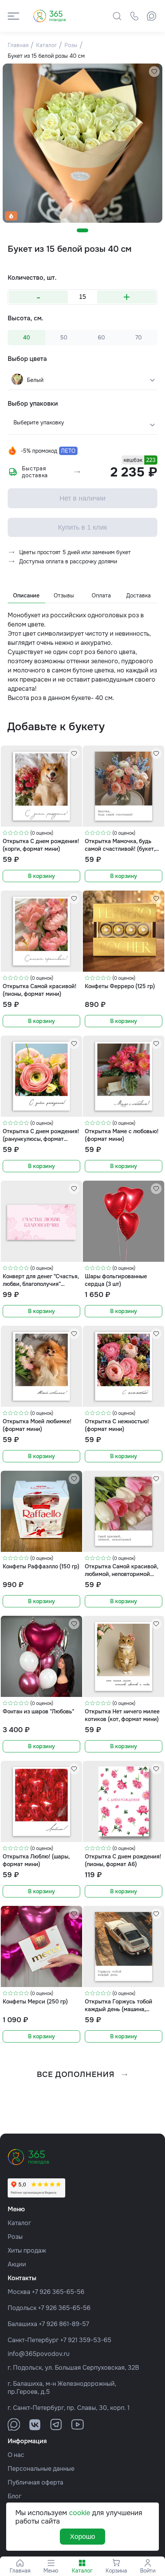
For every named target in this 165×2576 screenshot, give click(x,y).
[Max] (152, 16)
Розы (15, 2237)
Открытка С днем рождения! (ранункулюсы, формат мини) (41, 1135)
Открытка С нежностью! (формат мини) (117, 1425)
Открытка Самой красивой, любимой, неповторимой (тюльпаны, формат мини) (121, 1570)
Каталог (19, 2223)
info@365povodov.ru (39, 2354)
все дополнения (76, 2074)
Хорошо (82, 2537)
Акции (17, 2264)
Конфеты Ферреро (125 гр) (120, 986)
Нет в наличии (82, 498)
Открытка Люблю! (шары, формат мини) (36, 1860)
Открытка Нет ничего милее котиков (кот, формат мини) (122, 1715)
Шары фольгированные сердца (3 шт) (116, 1280)
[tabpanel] (82, 143)
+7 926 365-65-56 (58, 2292)
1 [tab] (82, 230)
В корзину (41, 876)
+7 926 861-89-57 (64, 2324)
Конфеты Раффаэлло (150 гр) (41, 1566)
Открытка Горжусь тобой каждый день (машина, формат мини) (119, 2005)
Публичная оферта (35, 2482)
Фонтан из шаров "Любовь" (38, 1711)
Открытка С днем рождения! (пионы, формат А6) (123, 1860)
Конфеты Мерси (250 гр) (35, 2002)
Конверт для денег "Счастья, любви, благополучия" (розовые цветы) (41, 1280)
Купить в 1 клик (82, 527)
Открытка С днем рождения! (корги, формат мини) (41, 845)
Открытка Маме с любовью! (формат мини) (122, 1135)
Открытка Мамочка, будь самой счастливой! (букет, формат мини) (120, 845)
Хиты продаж (27, 2251)
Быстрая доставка (35, 472)
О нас (16, 2455)
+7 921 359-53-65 (86, 2340)
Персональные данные (41, 2469)
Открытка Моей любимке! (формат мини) (37, 1425)
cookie (80, 2513)
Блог (15, 2496)
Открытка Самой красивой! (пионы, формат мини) (40, 990)
